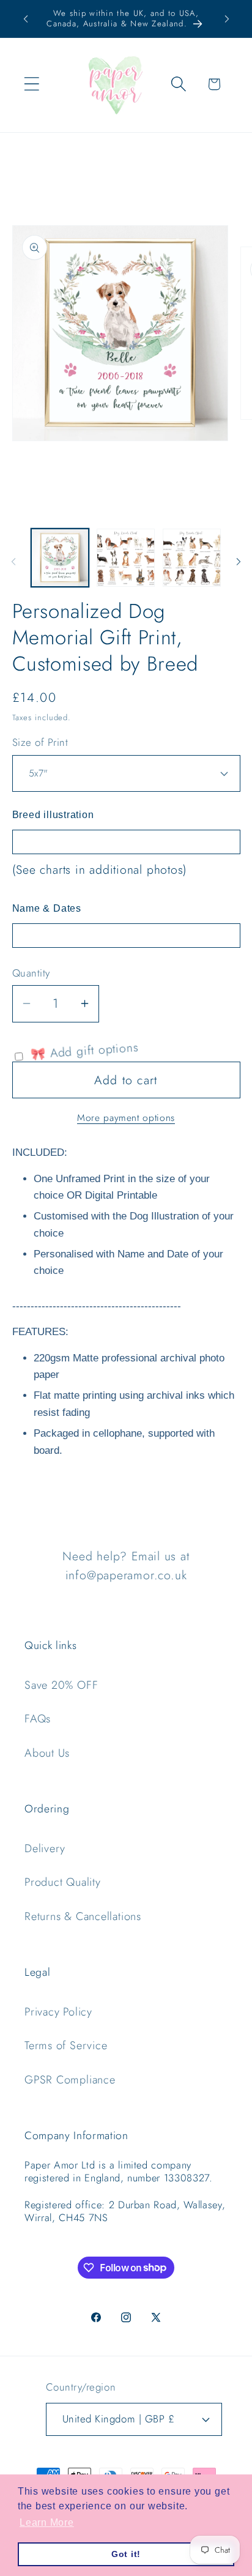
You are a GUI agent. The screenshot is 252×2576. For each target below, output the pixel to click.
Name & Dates (47, 908)
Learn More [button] (47, 2522)
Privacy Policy (58, 2012)
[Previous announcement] (26, 19)
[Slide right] (239, 562)
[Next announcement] (227, 19)
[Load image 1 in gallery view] (60, 558)
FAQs (38, 1719)
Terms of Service (66, 2046)
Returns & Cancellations (83, 1916)
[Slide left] (13, 562)
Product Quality (63, 1882)
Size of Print (40, 743)
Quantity (31, 973)
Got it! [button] (126, 2554)
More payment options (126, 1118)
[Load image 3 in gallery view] (192, 558)
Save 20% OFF (61, 1685)
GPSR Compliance (70, 2080)
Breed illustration (53, 815)
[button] (31, 84)
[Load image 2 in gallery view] (126, 558)
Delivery (45, 1848)
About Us (47, 1753)
